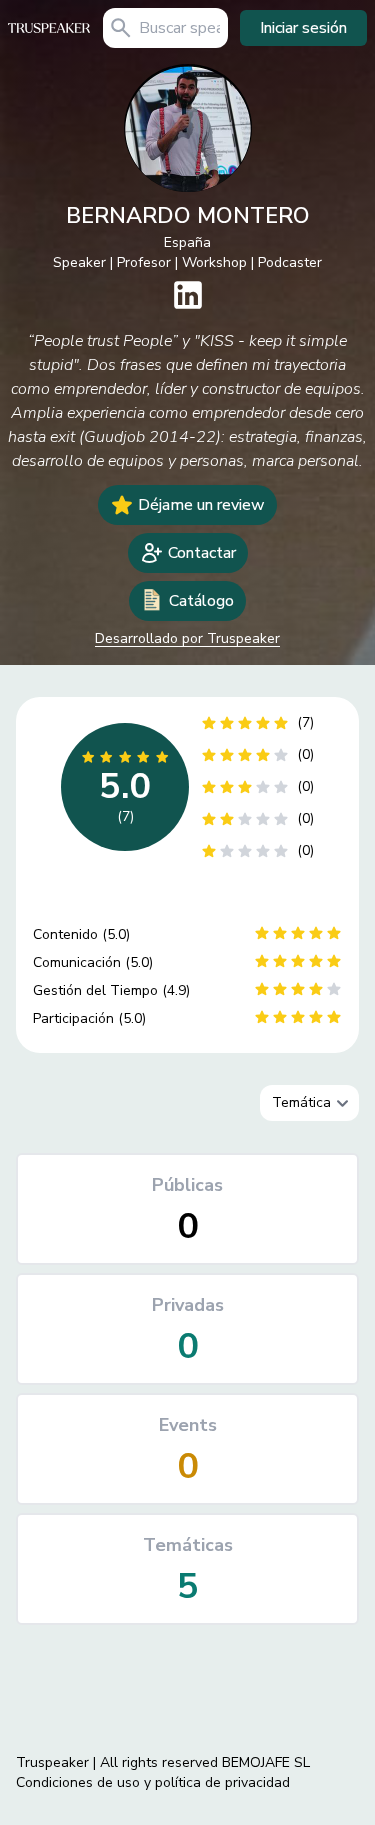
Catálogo (201, 601)
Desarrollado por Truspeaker (187, 638)
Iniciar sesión (303, 28)
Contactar (202, 553)
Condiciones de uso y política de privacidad (153, 1782)
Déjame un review (201, 505)
